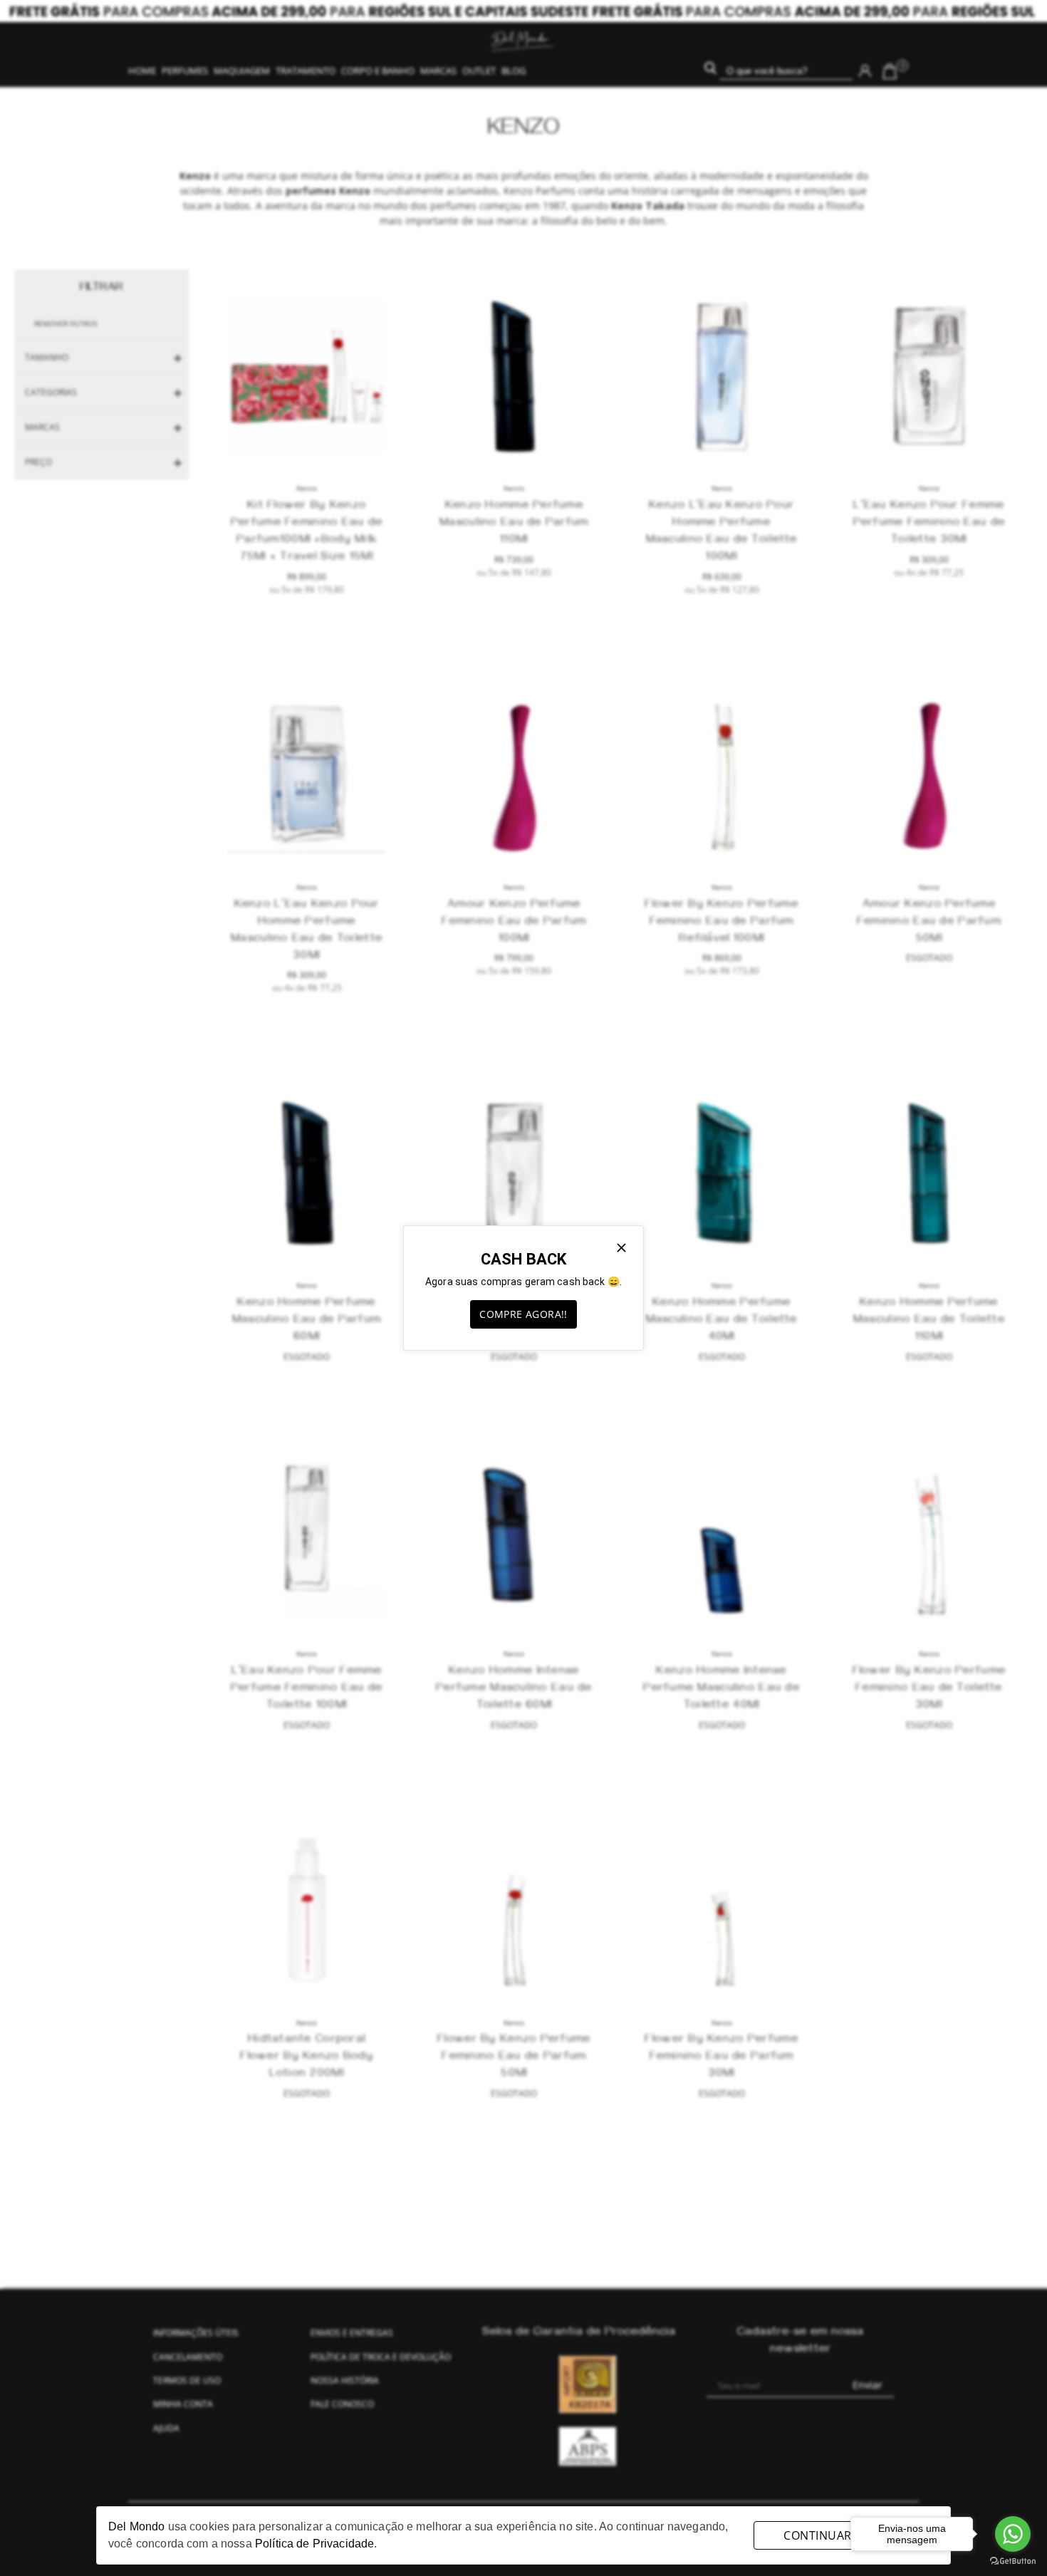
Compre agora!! (523, 1314)
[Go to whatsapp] (1013, 2534)
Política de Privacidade (314, 2544)
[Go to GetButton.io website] (1013, 2561)
